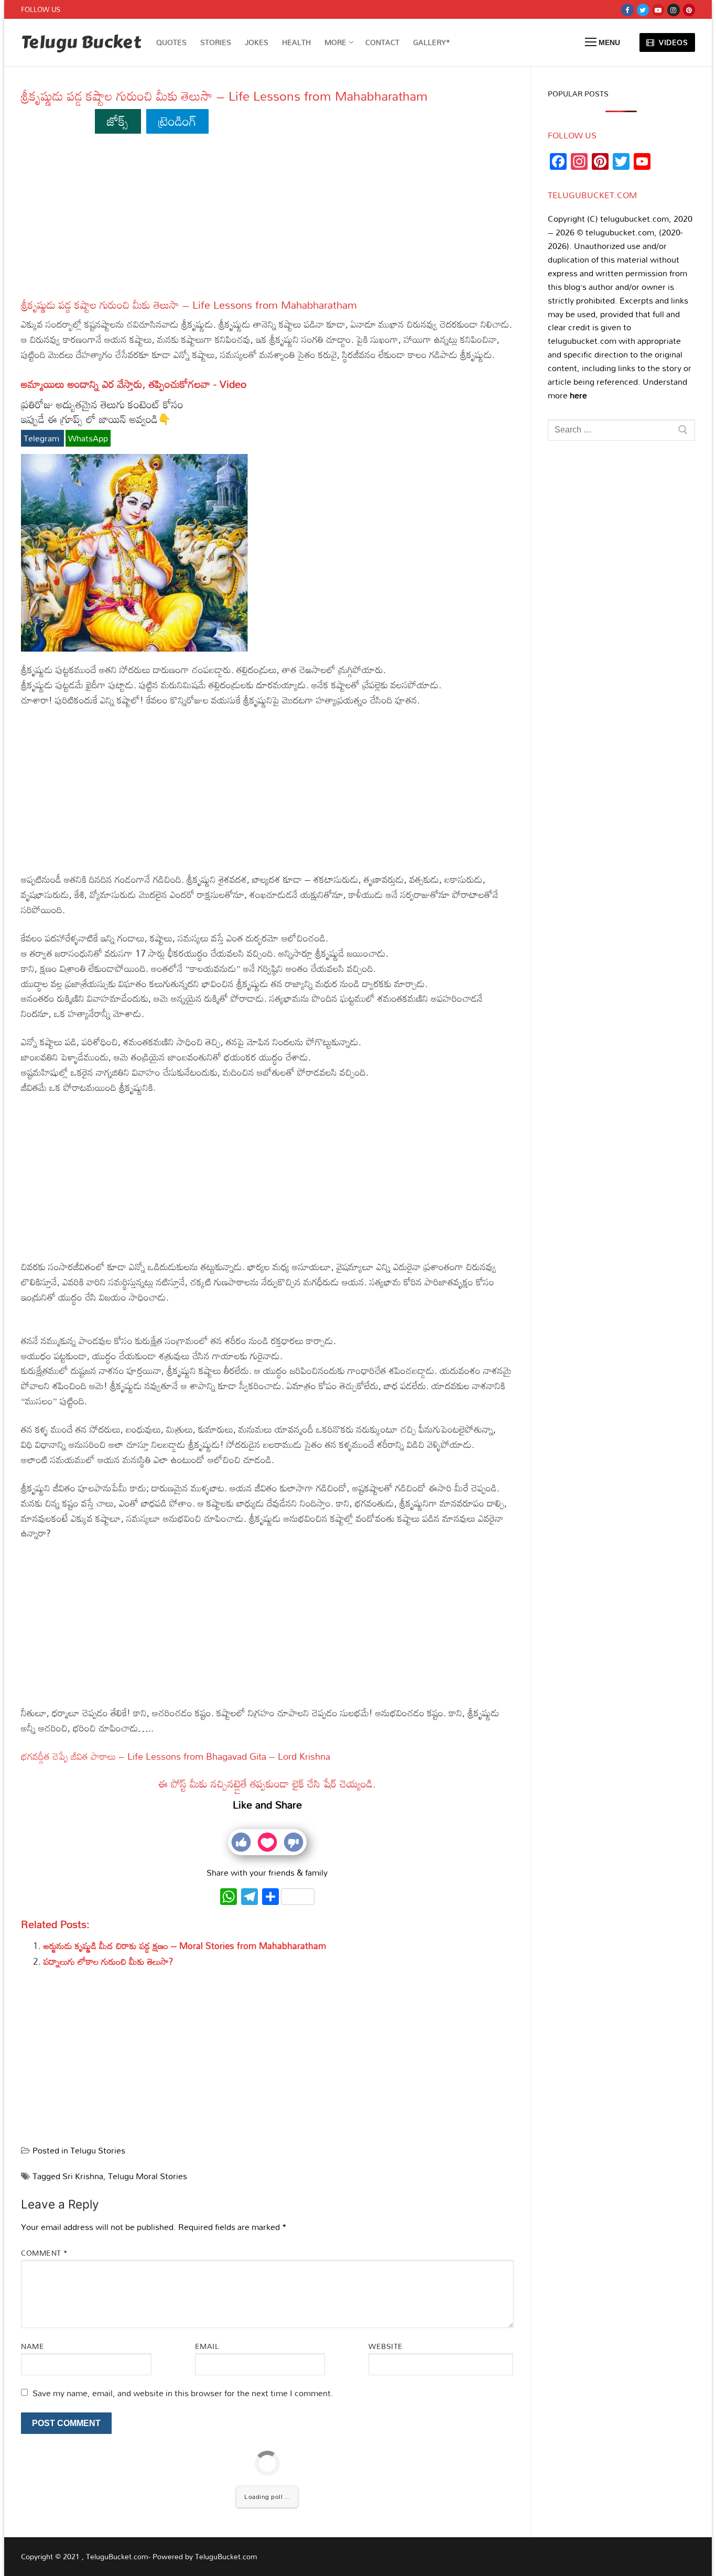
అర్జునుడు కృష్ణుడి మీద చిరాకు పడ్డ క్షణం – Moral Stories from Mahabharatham (185, 1946)
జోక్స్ (118, 121)
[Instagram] (673, 10)
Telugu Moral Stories (148, 2176)
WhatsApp (88, 438)
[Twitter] (643, 10)
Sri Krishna (83, 2176)
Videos (672, 42)
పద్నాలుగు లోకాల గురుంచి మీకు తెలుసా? (109, 1961)
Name (32, 2346)
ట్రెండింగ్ (177, 121)
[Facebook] (627, 10)
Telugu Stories (98, 2150)
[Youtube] (658, 10)
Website (386, 2346)
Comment (45, 2253)
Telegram (42, 438)
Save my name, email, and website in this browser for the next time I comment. (183, 2393)
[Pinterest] (689, 10)
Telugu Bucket (81, 43)
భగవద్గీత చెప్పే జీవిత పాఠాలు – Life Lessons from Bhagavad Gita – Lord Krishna (176, 1756)
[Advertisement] (267, 221)
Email (207, 2346)
